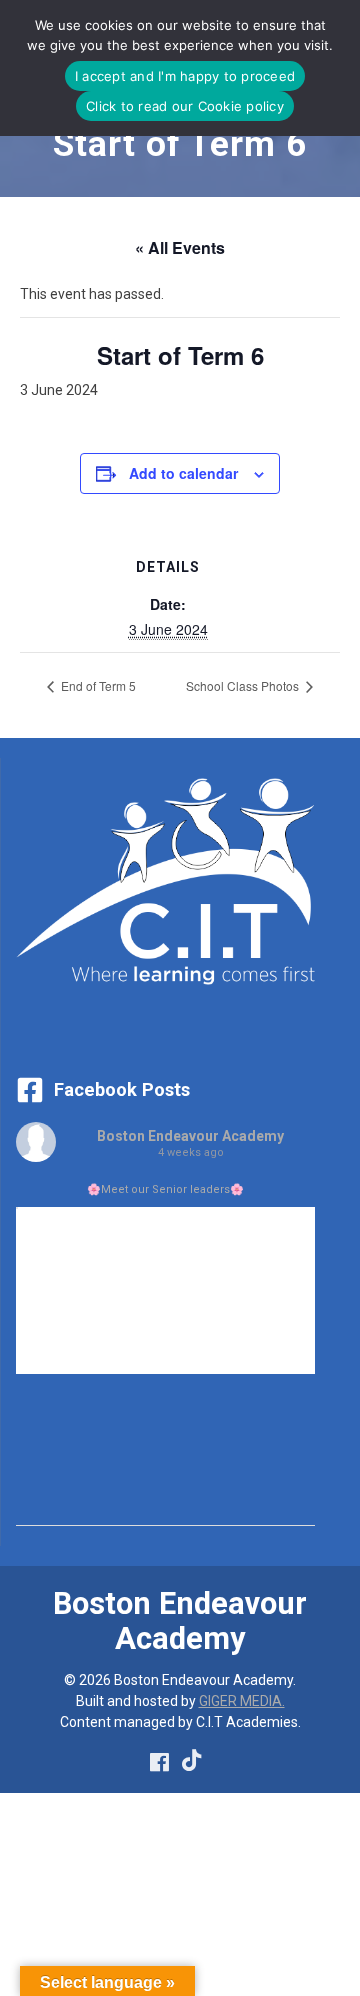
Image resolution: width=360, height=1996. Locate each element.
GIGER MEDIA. (242, 1701)
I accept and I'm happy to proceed (185, 76)
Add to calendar (183, 473)
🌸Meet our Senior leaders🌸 (165, 1189)
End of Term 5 (97, 685)
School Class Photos (244, 685)
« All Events (180, 247)
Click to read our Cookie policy (185, 106)
